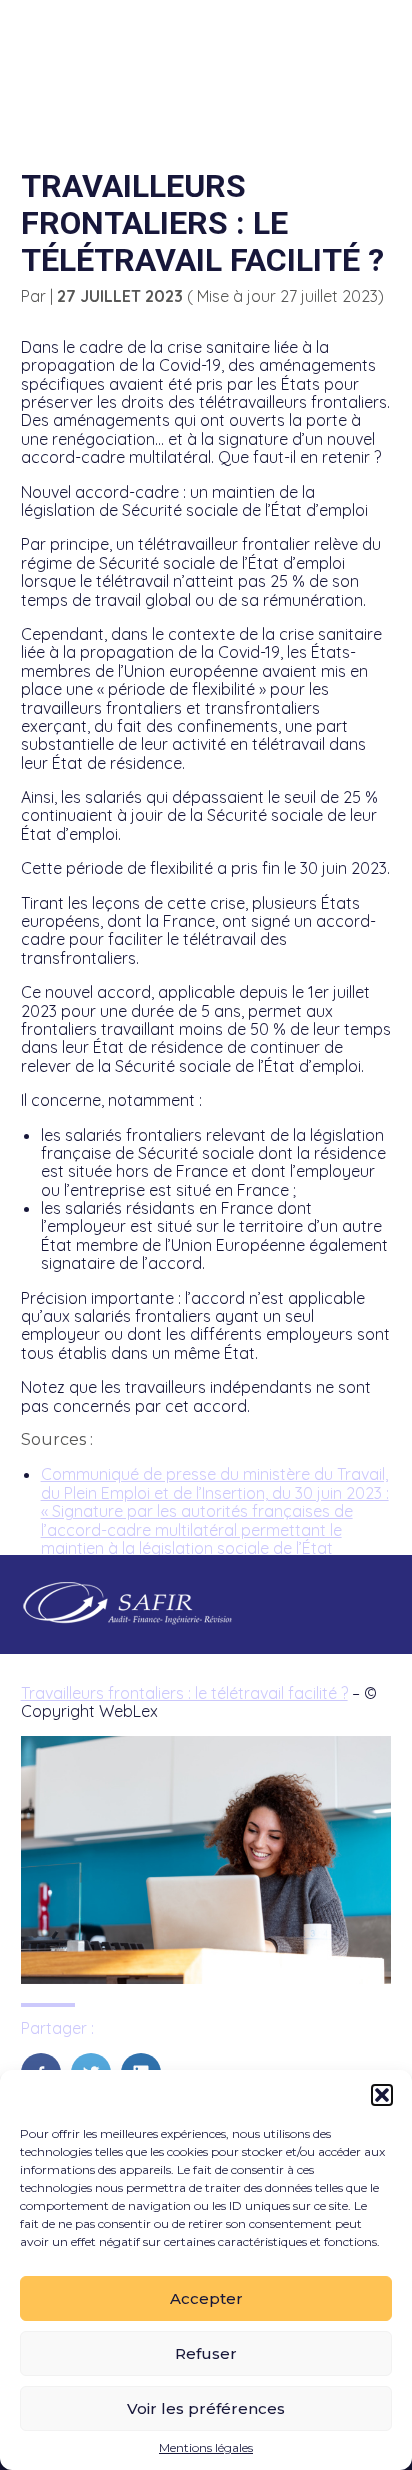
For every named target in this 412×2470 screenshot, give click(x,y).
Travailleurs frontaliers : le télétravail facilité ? (184, 1693)
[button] (382, 2095)
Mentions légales (206, 2448)
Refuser (206, 2353)
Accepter (206, 2298)
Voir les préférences (206, 2408)
